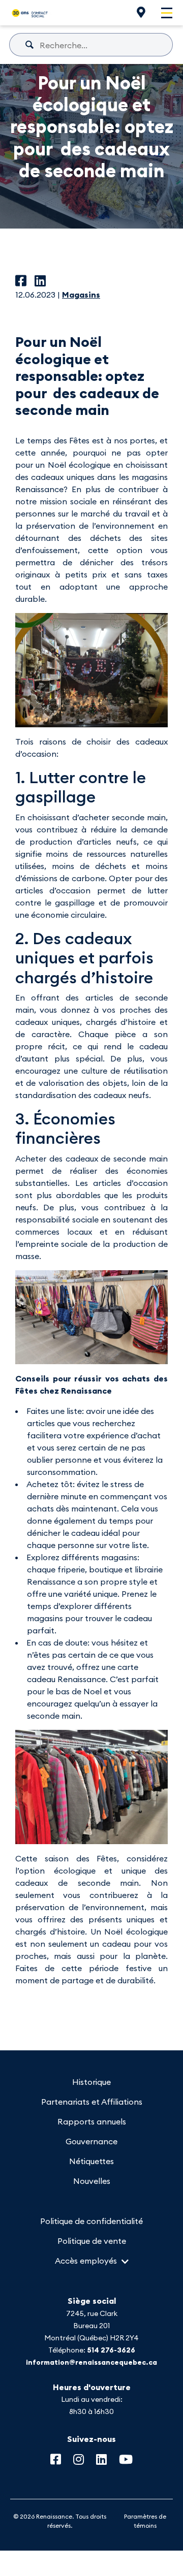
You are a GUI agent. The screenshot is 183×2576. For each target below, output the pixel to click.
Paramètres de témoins (145, 2521)
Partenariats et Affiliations (92, 2102)
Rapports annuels (92, 2121)
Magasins (81, 295)
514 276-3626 (111, 2350)
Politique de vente (92, 2241)
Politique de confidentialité (91, 2221)
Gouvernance (91, 2141)
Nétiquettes (91, 2161)
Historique (91, 2082)
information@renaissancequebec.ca (91, 2362)
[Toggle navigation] (167, 13)
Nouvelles (92, 2181)
